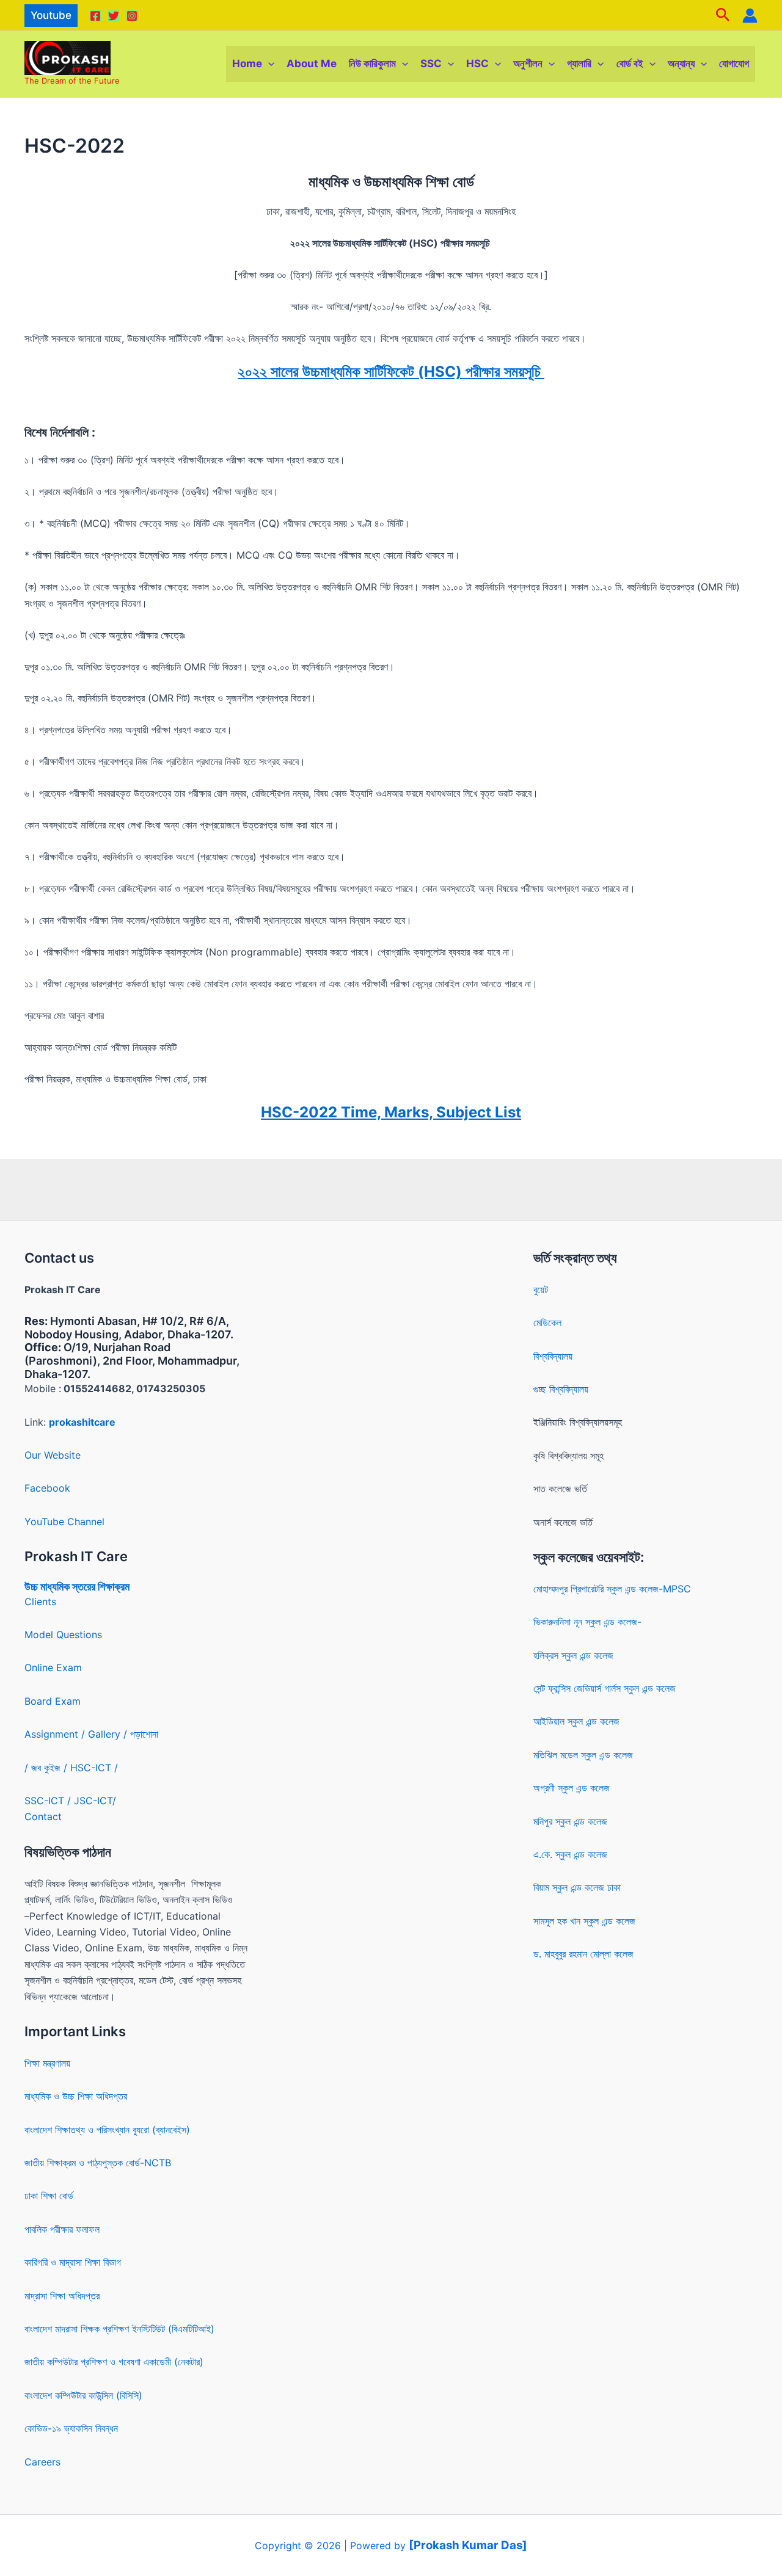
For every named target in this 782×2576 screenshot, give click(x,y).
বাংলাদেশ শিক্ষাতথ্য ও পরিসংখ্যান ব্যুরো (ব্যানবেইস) (107, 2130)
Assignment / (56, 1734)
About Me (312, 63)
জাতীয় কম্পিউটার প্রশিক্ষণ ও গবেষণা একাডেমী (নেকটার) (114, 2362)
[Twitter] (114, 16)
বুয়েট (541, 1290)
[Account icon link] (750, 16)
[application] (268, 64)
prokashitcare (82, 1422)
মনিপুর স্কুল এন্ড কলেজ (570, 1821)
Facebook (47, 1488)
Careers (42, 2462)
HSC (477, 63)
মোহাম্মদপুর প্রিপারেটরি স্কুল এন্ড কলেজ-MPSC (612, 1589)
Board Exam (53, 1701)
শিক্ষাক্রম (112, 1587)
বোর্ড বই (630, 63)
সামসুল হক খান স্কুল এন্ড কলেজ (584, 1921)
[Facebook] (95, 16)
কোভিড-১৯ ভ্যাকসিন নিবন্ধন (71, 2428)
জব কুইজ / (49, 1768)
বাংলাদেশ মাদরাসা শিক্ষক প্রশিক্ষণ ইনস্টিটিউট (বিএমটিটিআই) (119, 2329)
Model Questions (63, 1634)
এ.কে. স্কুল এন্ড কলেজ (570, 1854)
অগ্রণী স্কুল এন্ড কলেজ (572, 1788)
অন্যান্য (681, 63)
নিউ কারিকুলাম (372, 63)
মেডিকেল (547, 1322)
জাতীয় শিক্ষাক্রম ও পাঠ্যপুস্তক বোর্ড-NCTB (98, 2163)
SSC (431, 63)
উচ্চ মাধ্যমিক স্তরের (60, 1587)
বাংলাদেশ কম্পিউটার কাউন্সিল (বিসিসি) (83, 2395)
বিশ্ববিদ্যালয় (553, 1356)
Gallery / (109, 1734)
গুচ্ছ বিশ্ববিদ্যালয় (561, 1389)
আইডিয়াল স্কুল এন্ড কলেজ (576, 1721)
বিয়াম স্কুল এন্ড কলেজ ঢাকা (577, 1887)
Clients (40, 1602)
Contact (43, 1816)
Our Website (53, 1455)
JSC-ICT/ (95, 1801)
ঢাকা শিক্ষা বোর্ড (49, 2196)
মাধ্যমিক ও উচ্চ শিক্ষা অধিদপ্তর (76, 2096)
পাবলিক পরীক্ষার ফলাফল (62, 2229)
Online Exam (53, 1667)
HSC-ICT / (94, 1768)
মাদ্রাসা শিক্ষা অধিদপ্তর (62, 2296)
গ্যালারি (579, 63)
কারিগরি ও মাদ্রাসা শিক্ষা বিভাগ (73, 2262)
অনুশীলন (528, 63)
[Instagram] (132, 16)
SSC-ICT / (49, 1801)
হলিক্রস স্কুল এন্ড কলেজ (573, 1655)
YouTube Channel (64, 1522)
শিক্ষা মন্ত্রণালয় (47, 2063)
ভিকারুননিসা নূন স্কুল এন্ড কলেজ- (587, 1622)
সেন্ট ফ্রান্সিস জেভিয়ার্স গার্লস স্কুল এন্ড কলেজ (605, 1688)
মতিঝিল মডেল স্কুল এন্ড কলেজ (583, 1755)
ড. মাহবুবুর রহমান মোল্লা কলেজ (583, 1954)
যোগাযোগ (734, 63)
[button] (51, 16)
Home (247, 63)
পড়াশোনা (144, 1734)
